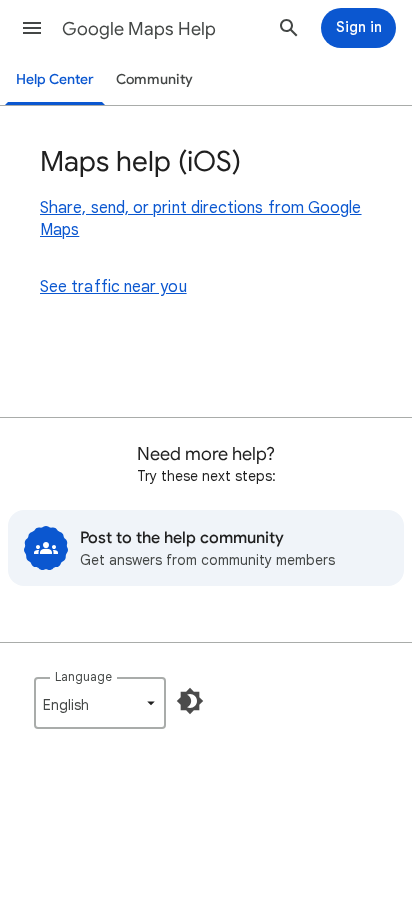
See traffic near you (113, 287)
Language (83, 676)
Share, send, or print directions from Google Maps (201, 219)
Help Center (55, 79)
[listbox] (100, 703)
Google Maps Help (139, 29)
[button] (32, 28)
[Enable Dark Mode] (190, 701)
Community (154, 79)
